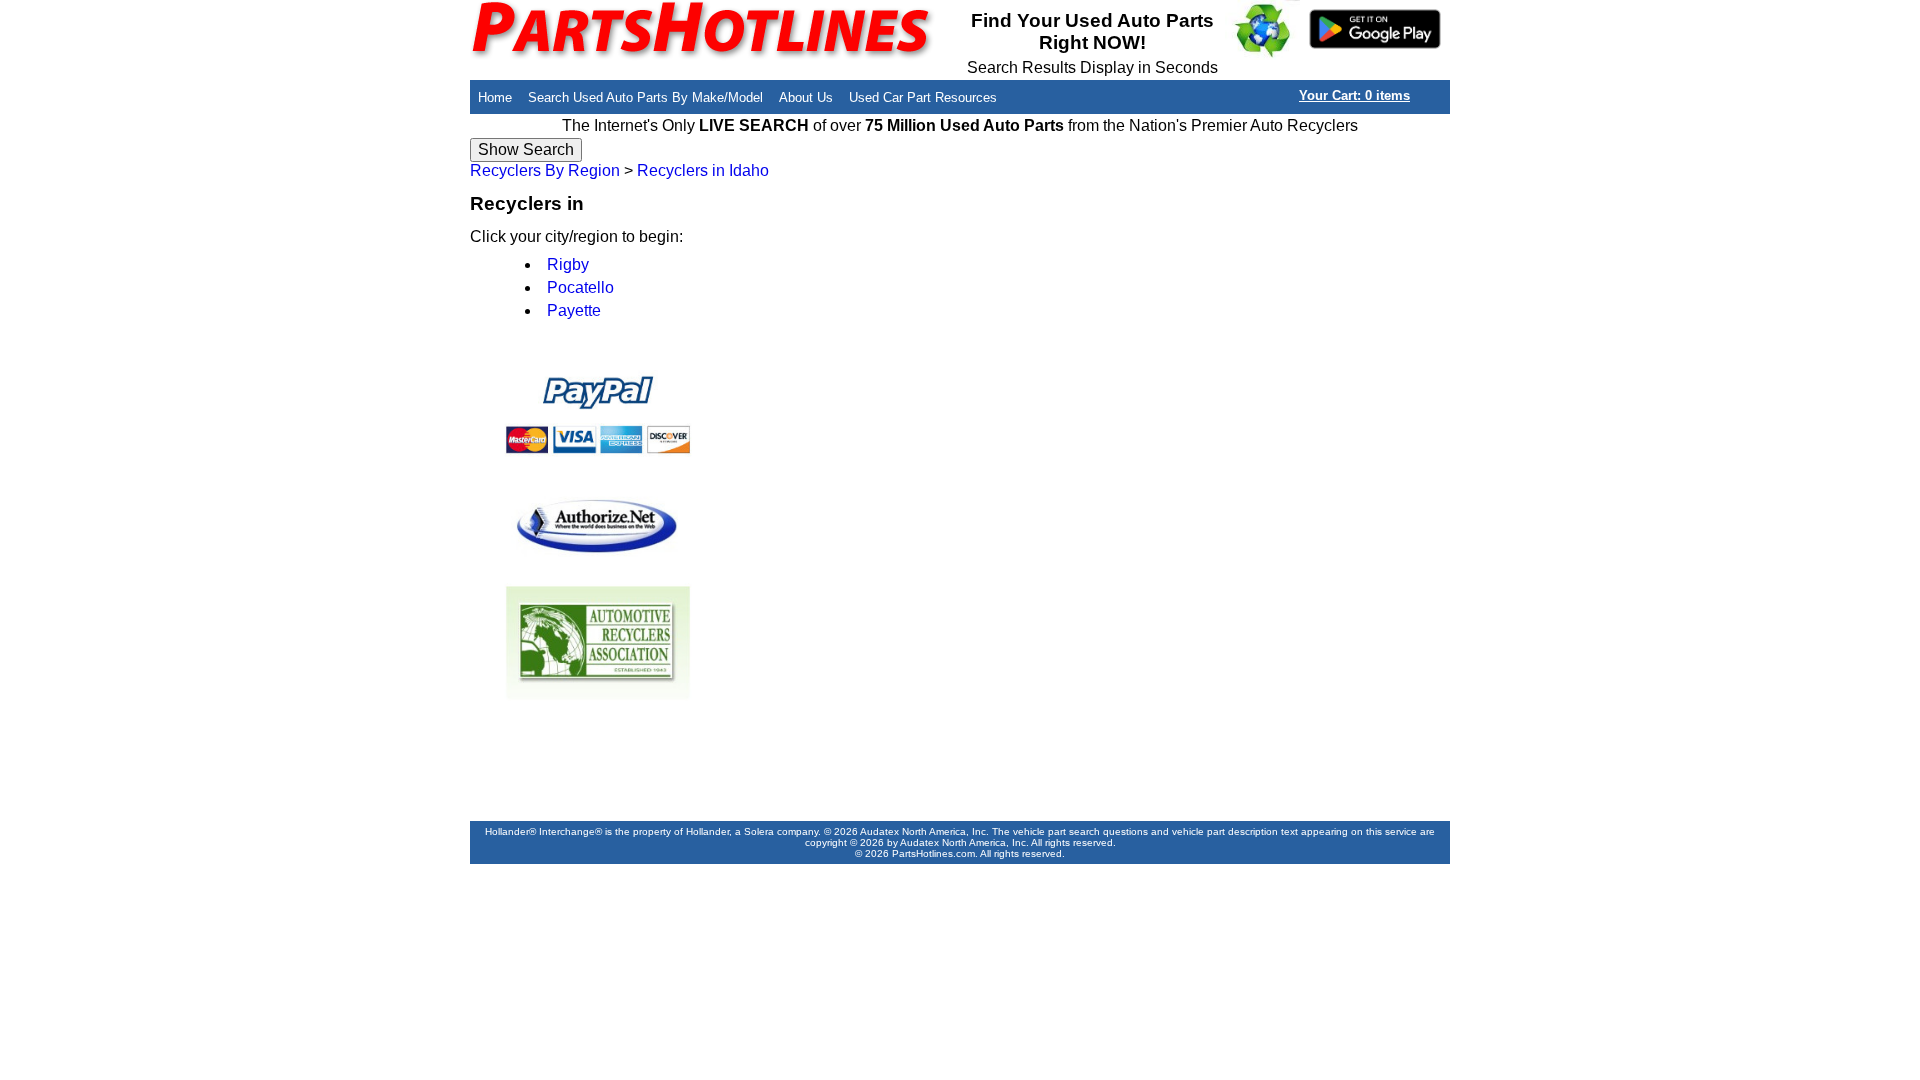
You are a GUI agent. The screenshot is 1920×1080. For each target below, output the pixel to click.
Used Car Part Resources (923, 97)
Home (495, 97)
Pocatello (580, 287)
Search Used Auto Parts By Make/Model (645, 97)
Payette (574, 310)
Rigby (568, 264)
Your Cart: (1354, 95)
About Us (806, 97)
